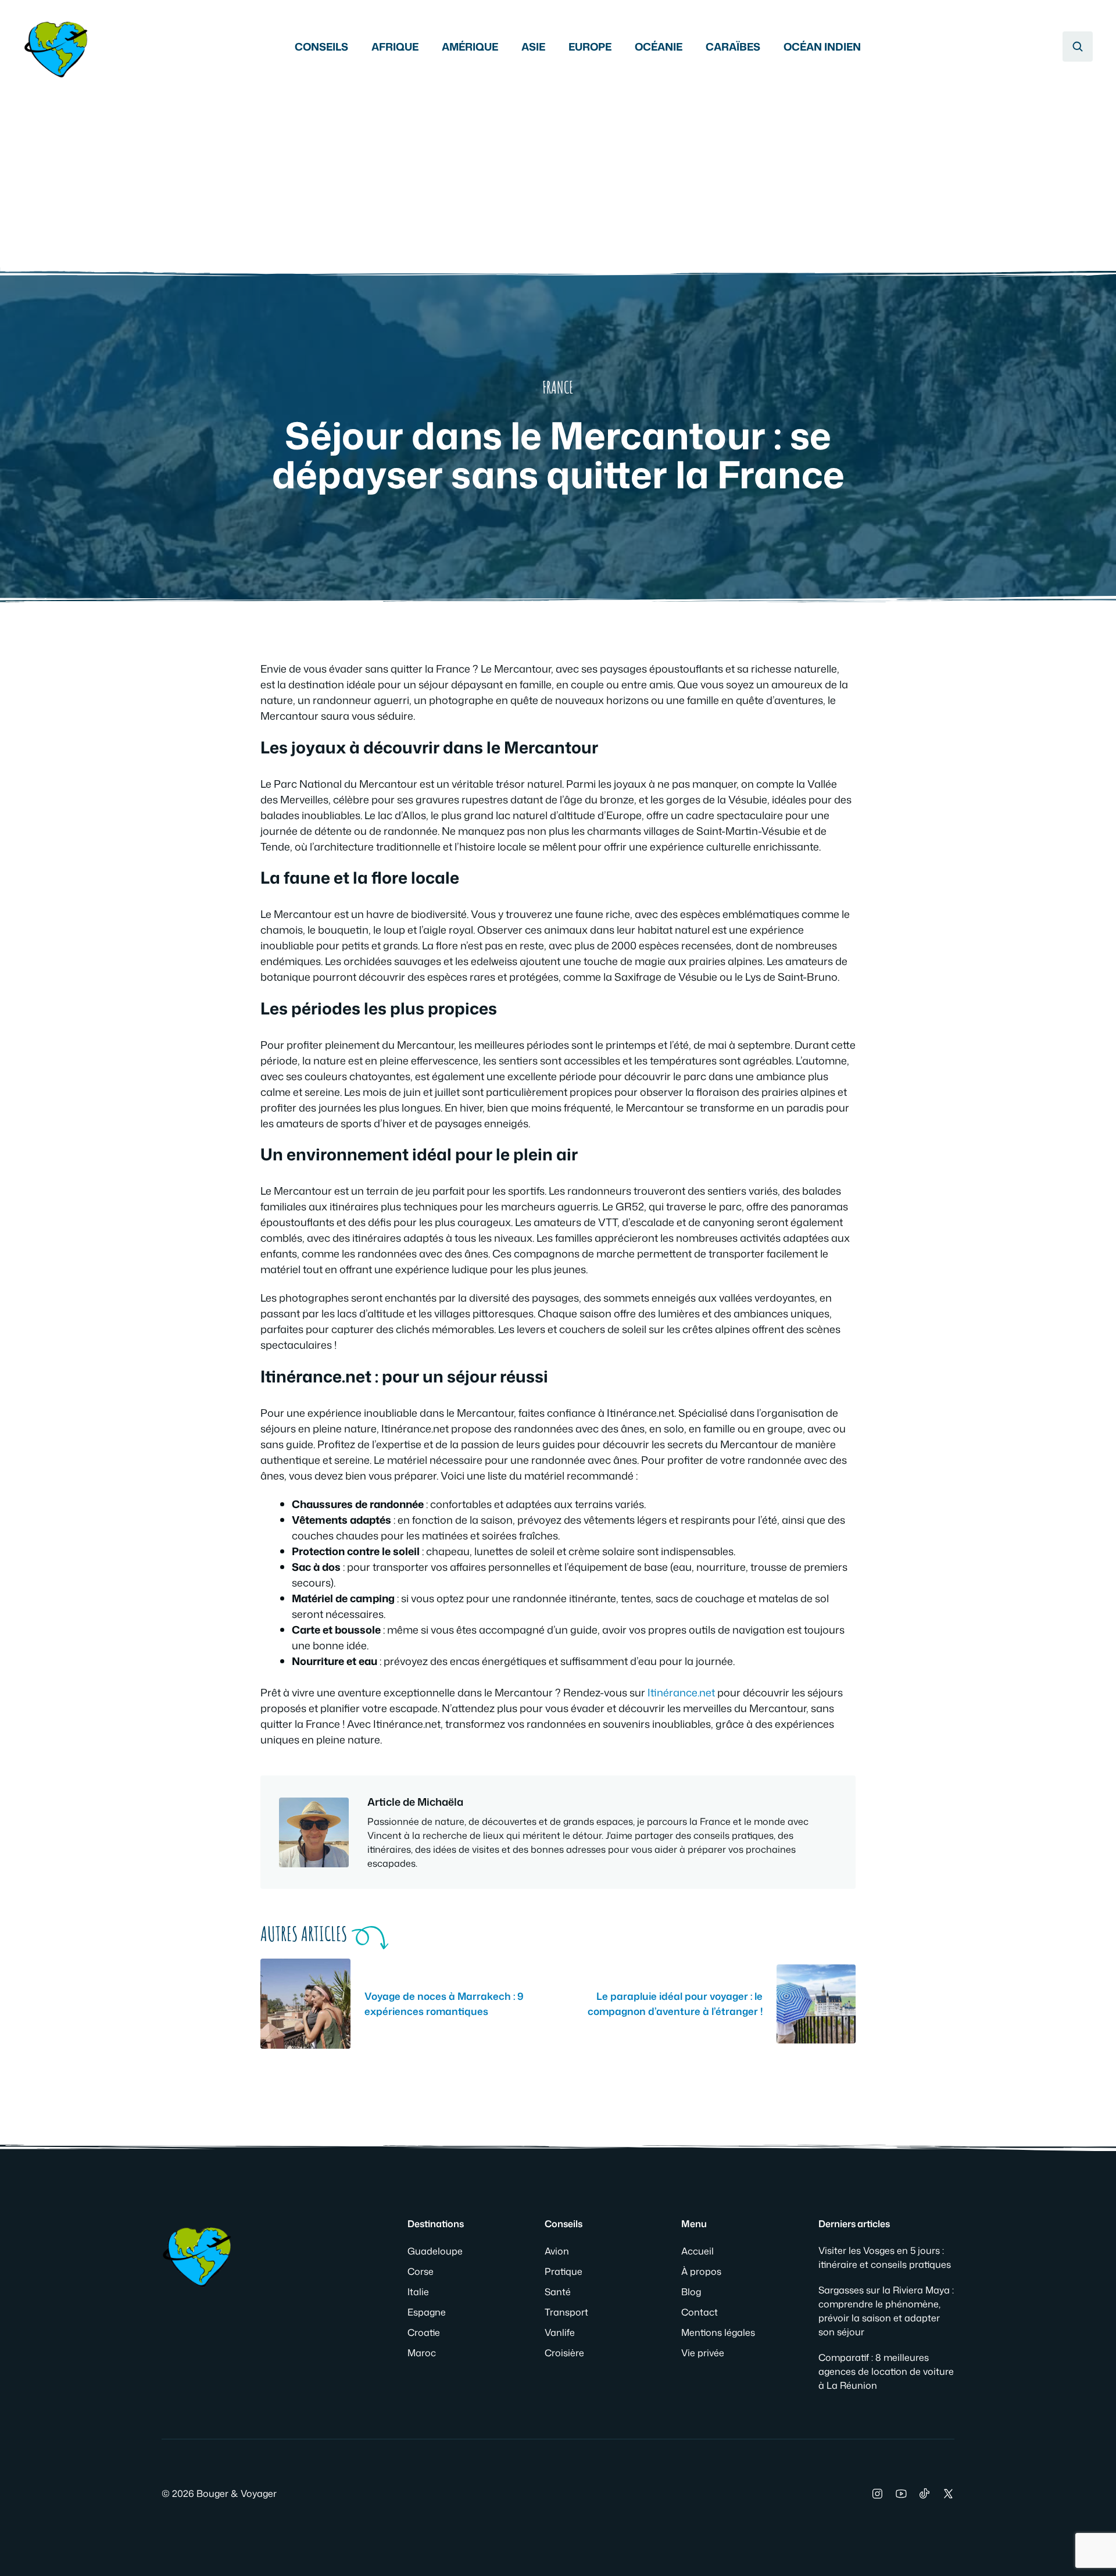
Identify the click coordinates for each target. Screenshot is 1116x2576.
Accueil (697, 2251)
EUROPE (590, 47)
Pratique (564, 2271)
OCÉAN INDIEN (822, 47)
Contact (700, 2312)
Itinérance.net (680, 1692)
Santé (558, 2292)
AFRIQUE (395, 47)
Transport (566, 2312)
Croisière (564, 2353)
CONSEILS (321, 47)
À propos (701, 2271)
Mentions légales (718, 2332)
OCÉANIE (659, 47)
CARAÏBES (733, 47)
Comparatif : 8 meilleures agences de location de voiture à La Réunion (886, 2371)
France (558, 387)
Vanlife (560, 2332)
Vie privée (703, 2353)
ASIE (533, 47)
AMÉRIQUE (470, 47)
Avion (557, 2251)
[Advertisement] (558, 169)
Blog (691, 2292)
